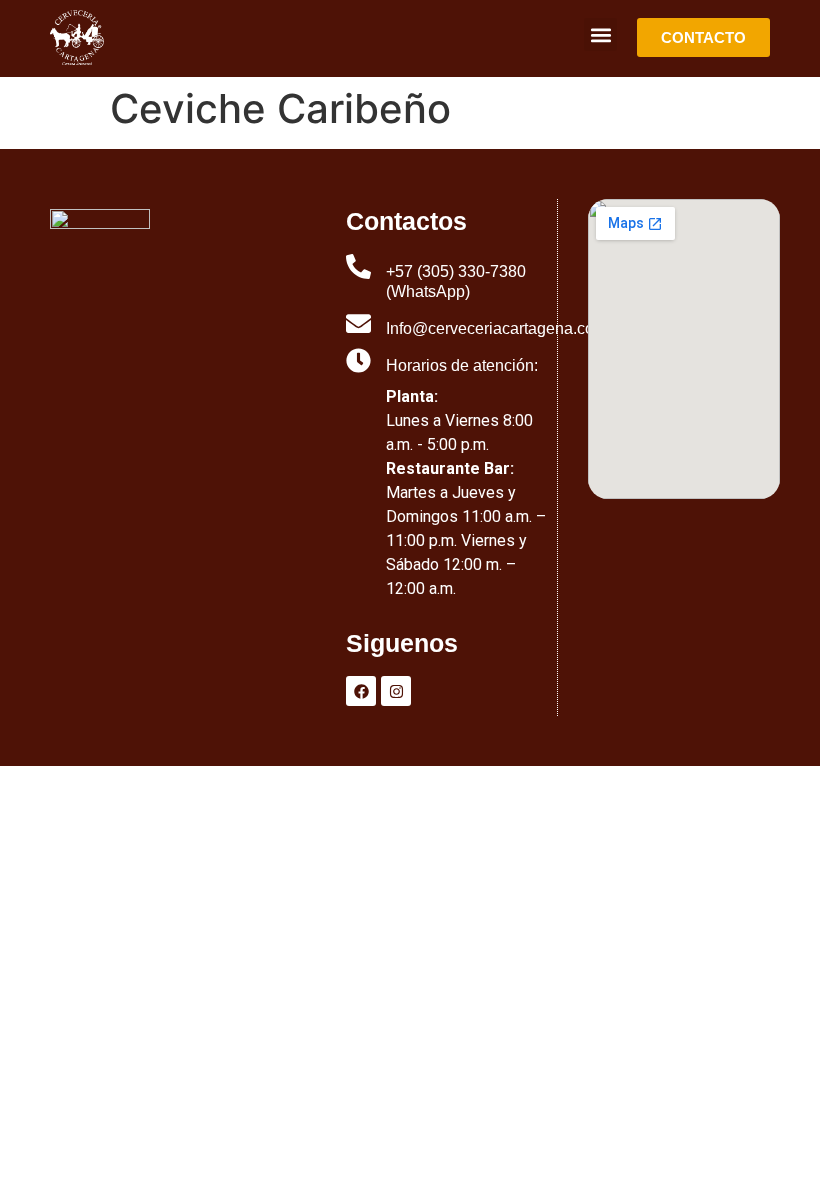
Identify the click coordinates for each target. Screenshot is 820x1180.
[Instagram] (396, 691)
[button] (600, 34)
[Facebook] (361, 691)
